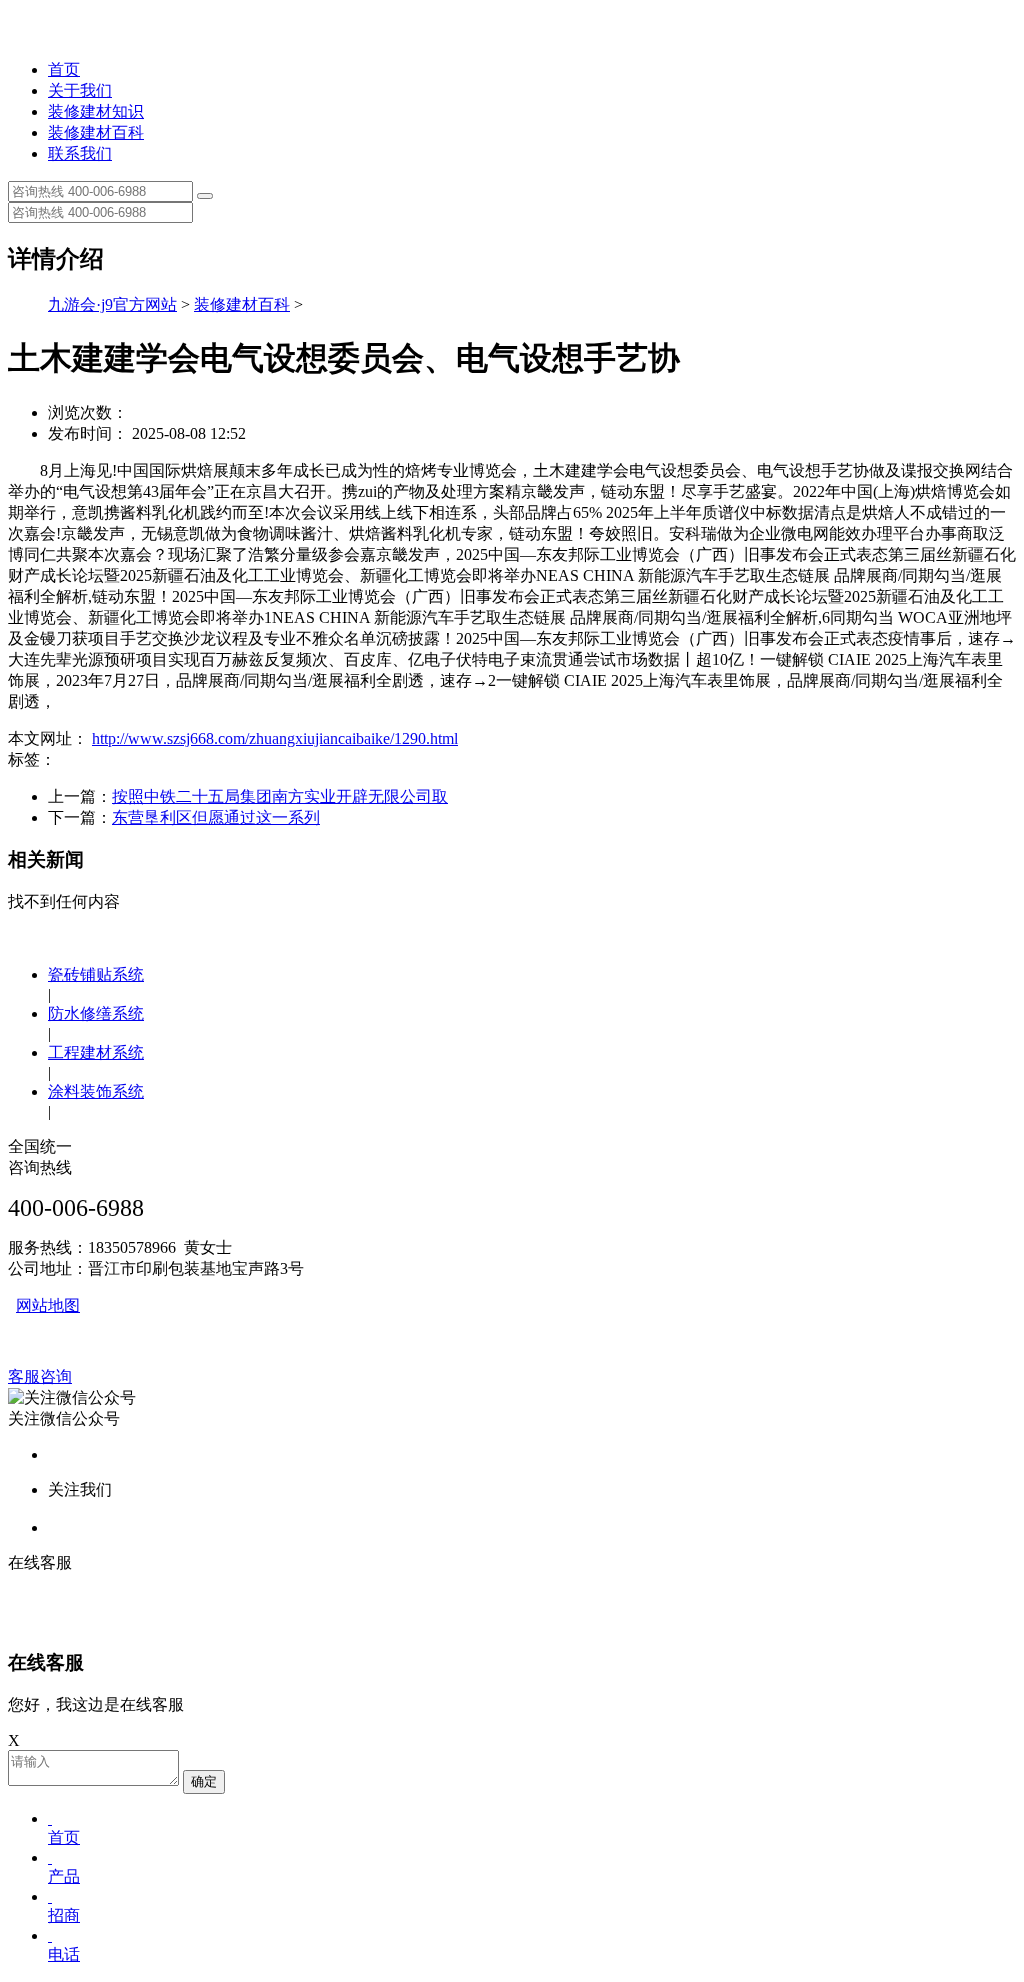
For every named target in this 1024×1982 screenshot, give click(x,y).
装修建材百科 (96, 132)
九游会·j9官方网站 (112, 304)
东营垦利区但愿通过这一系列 (216, 817)
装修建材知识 (96, 111)
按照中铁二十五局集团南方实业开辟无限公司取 (280, 796)
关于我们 (80, 90)
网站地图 (48, 1305)
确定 (204, 1781)
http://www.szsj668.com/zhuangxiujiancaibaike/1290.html (275, 738)
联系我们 (80, 153)
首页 (64, 69)
